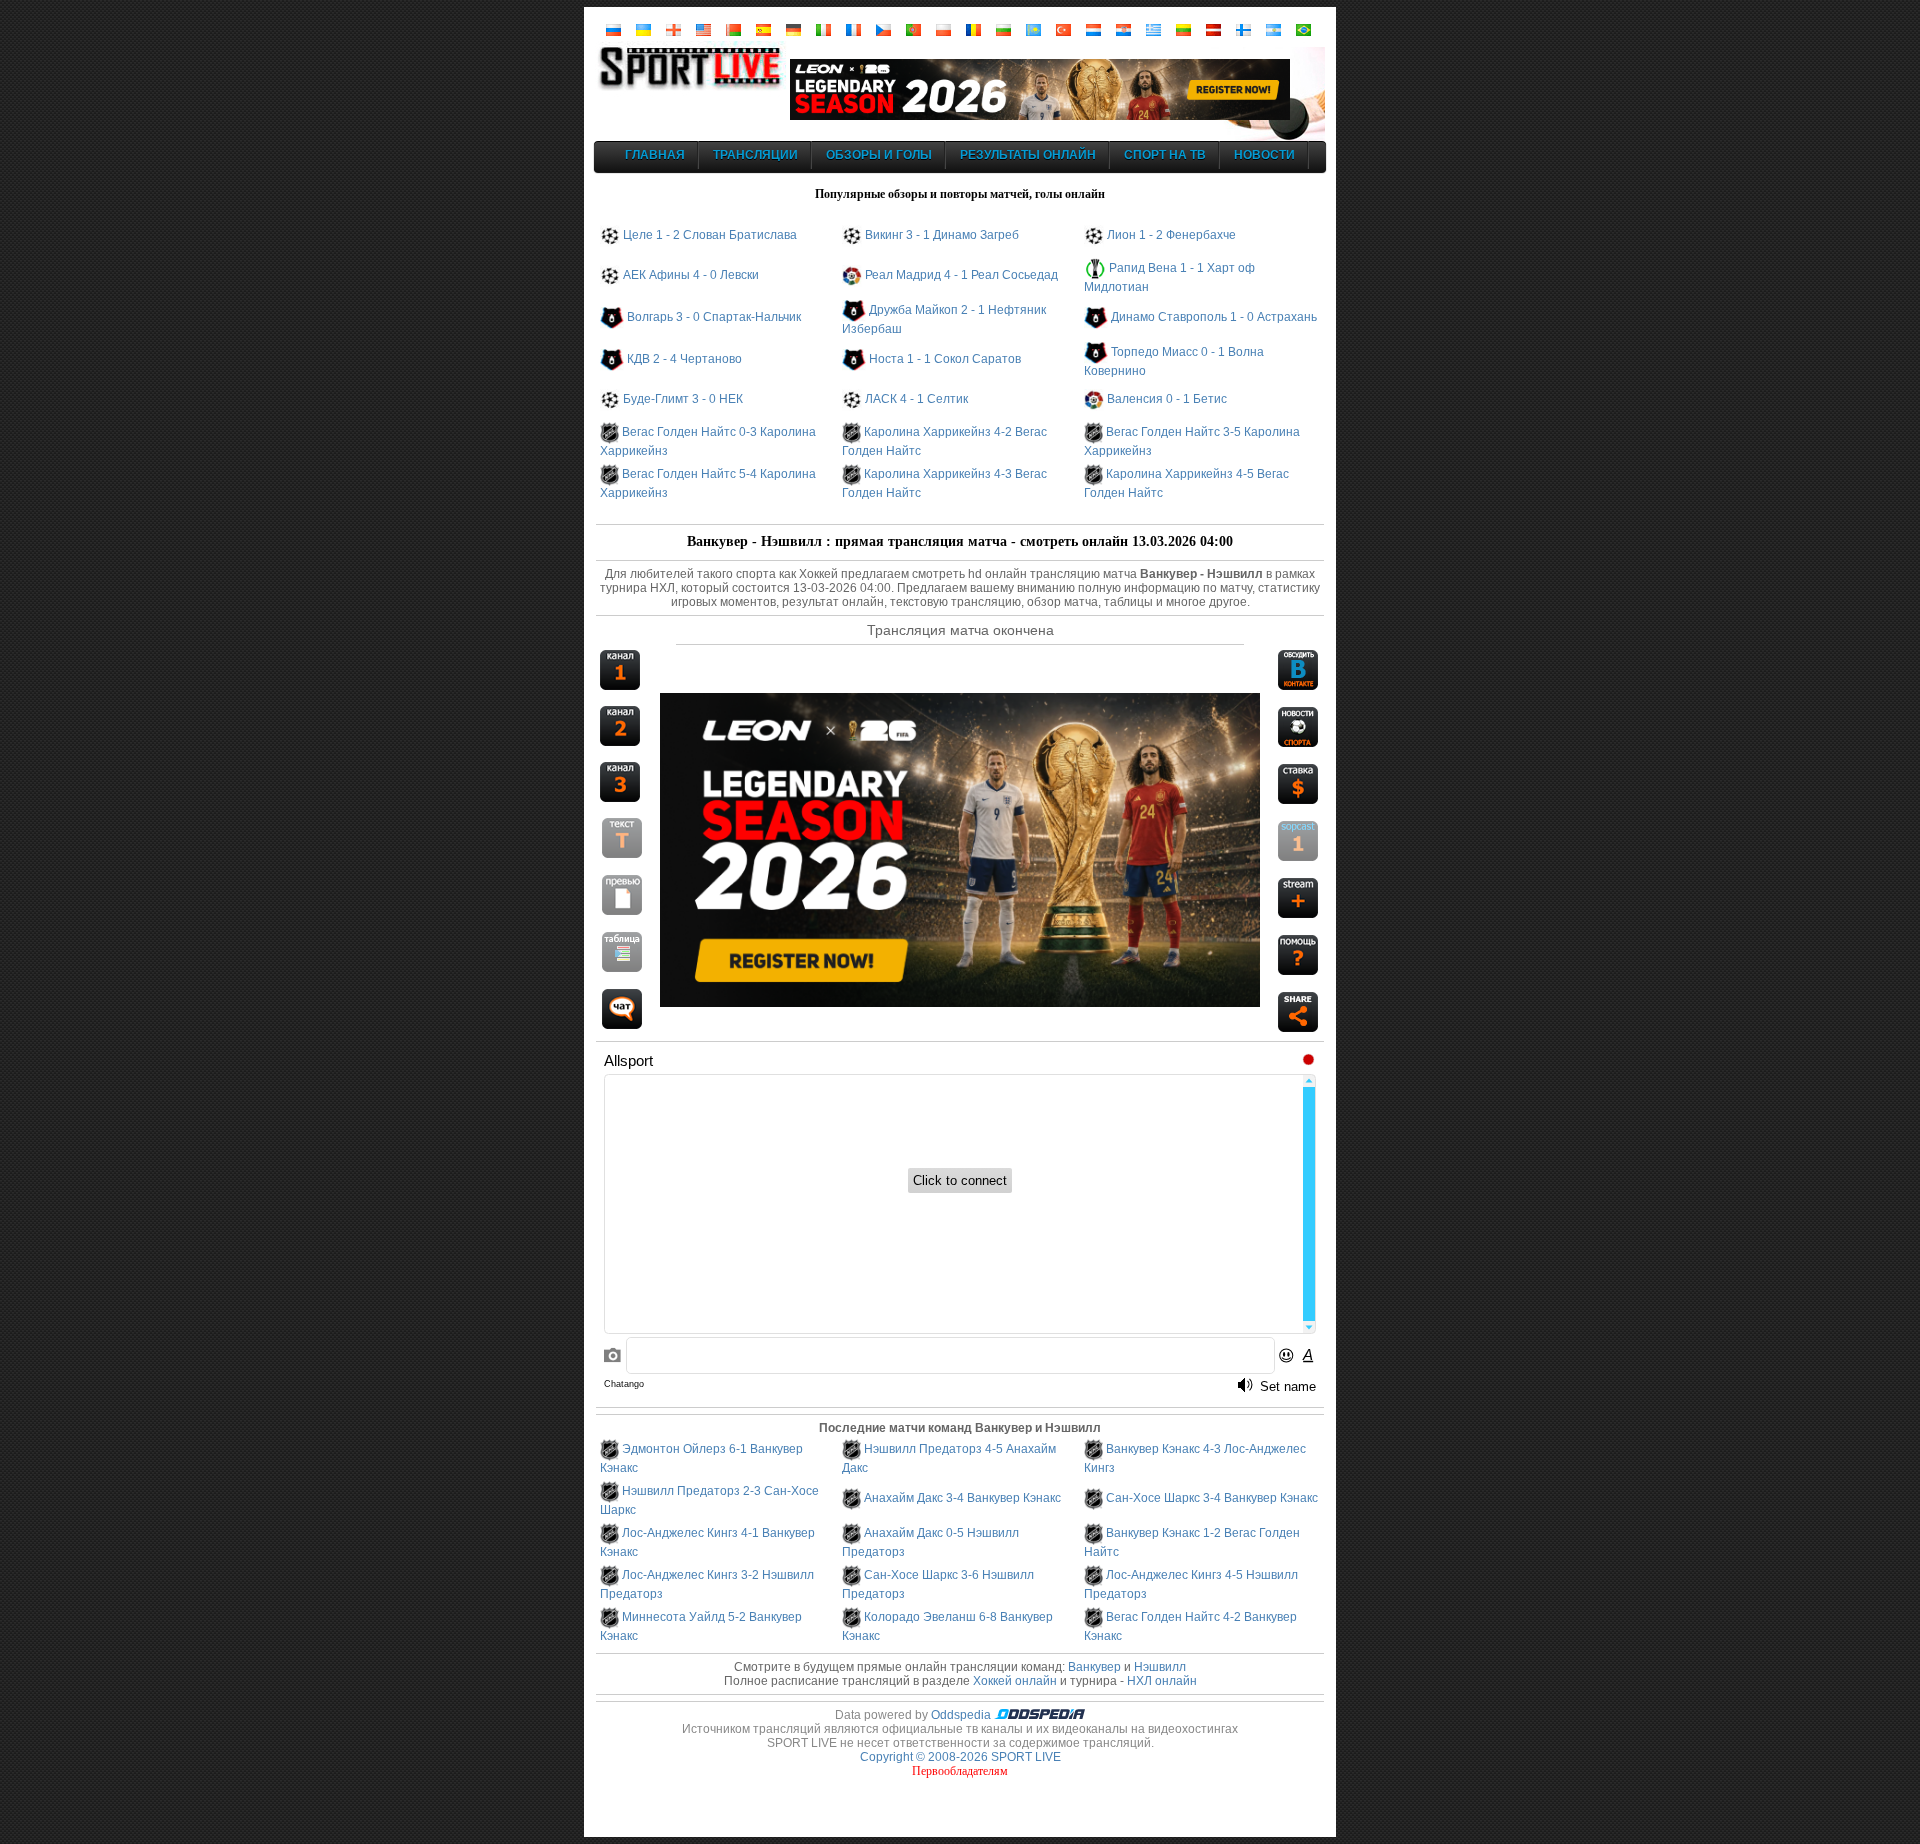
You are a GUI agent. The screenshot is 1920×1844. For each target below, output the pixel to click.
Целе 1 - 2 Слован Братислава (710, 235)
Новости (1264, 155)
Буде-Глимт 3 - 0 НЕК (683, 399)
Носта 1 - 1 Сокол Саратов (945, 359)
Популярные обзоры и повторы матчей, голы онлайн (960, 194)
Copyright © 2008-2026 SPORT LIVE (960, 1757)
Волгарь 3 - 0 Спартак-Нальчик (714, 317)
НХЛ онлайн (1162, 1681)
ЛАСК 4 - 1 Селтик (916, 399)
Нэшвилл (1160, 1667)
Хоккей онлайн (1015, 1681)
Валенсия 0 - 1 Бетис (1167, 399)
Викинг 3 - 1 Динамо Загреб (942, 235)
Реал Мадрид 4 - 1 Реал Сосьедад (961, 275)
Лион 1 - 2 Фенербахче (1171, 235)
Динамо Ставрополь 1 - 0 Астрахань (1214, 317)
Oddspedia (962, 1715)
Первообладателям (960, 1771)
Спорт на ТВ (1165, 155)
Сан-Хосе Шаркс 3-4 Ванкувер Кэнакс (1212, 1498)
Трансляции (755, 155)
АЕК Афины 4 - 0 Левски (691, 275)
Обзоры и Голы (879, 155)
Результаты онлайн (1028, 155)
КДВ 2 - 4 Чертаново (684, 359)
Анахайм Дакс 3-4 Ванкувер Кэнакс (962, 1498)
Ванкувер (1094, 1667)
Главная (655, 155)
